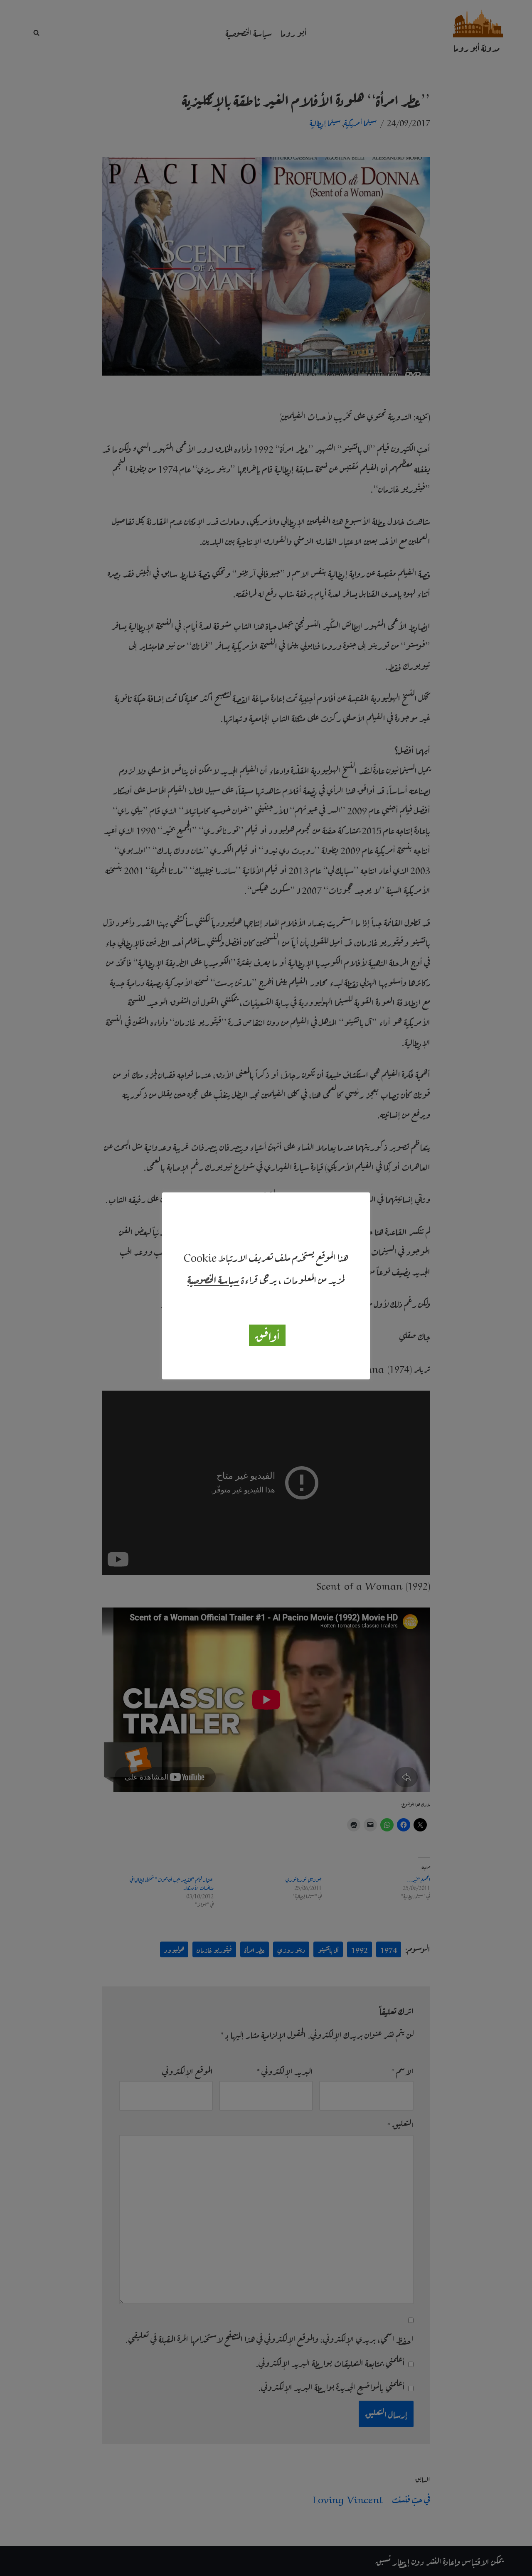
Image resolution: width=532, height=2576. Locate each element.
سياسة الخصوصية (213, 1279)
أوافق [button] (267, 1335)
